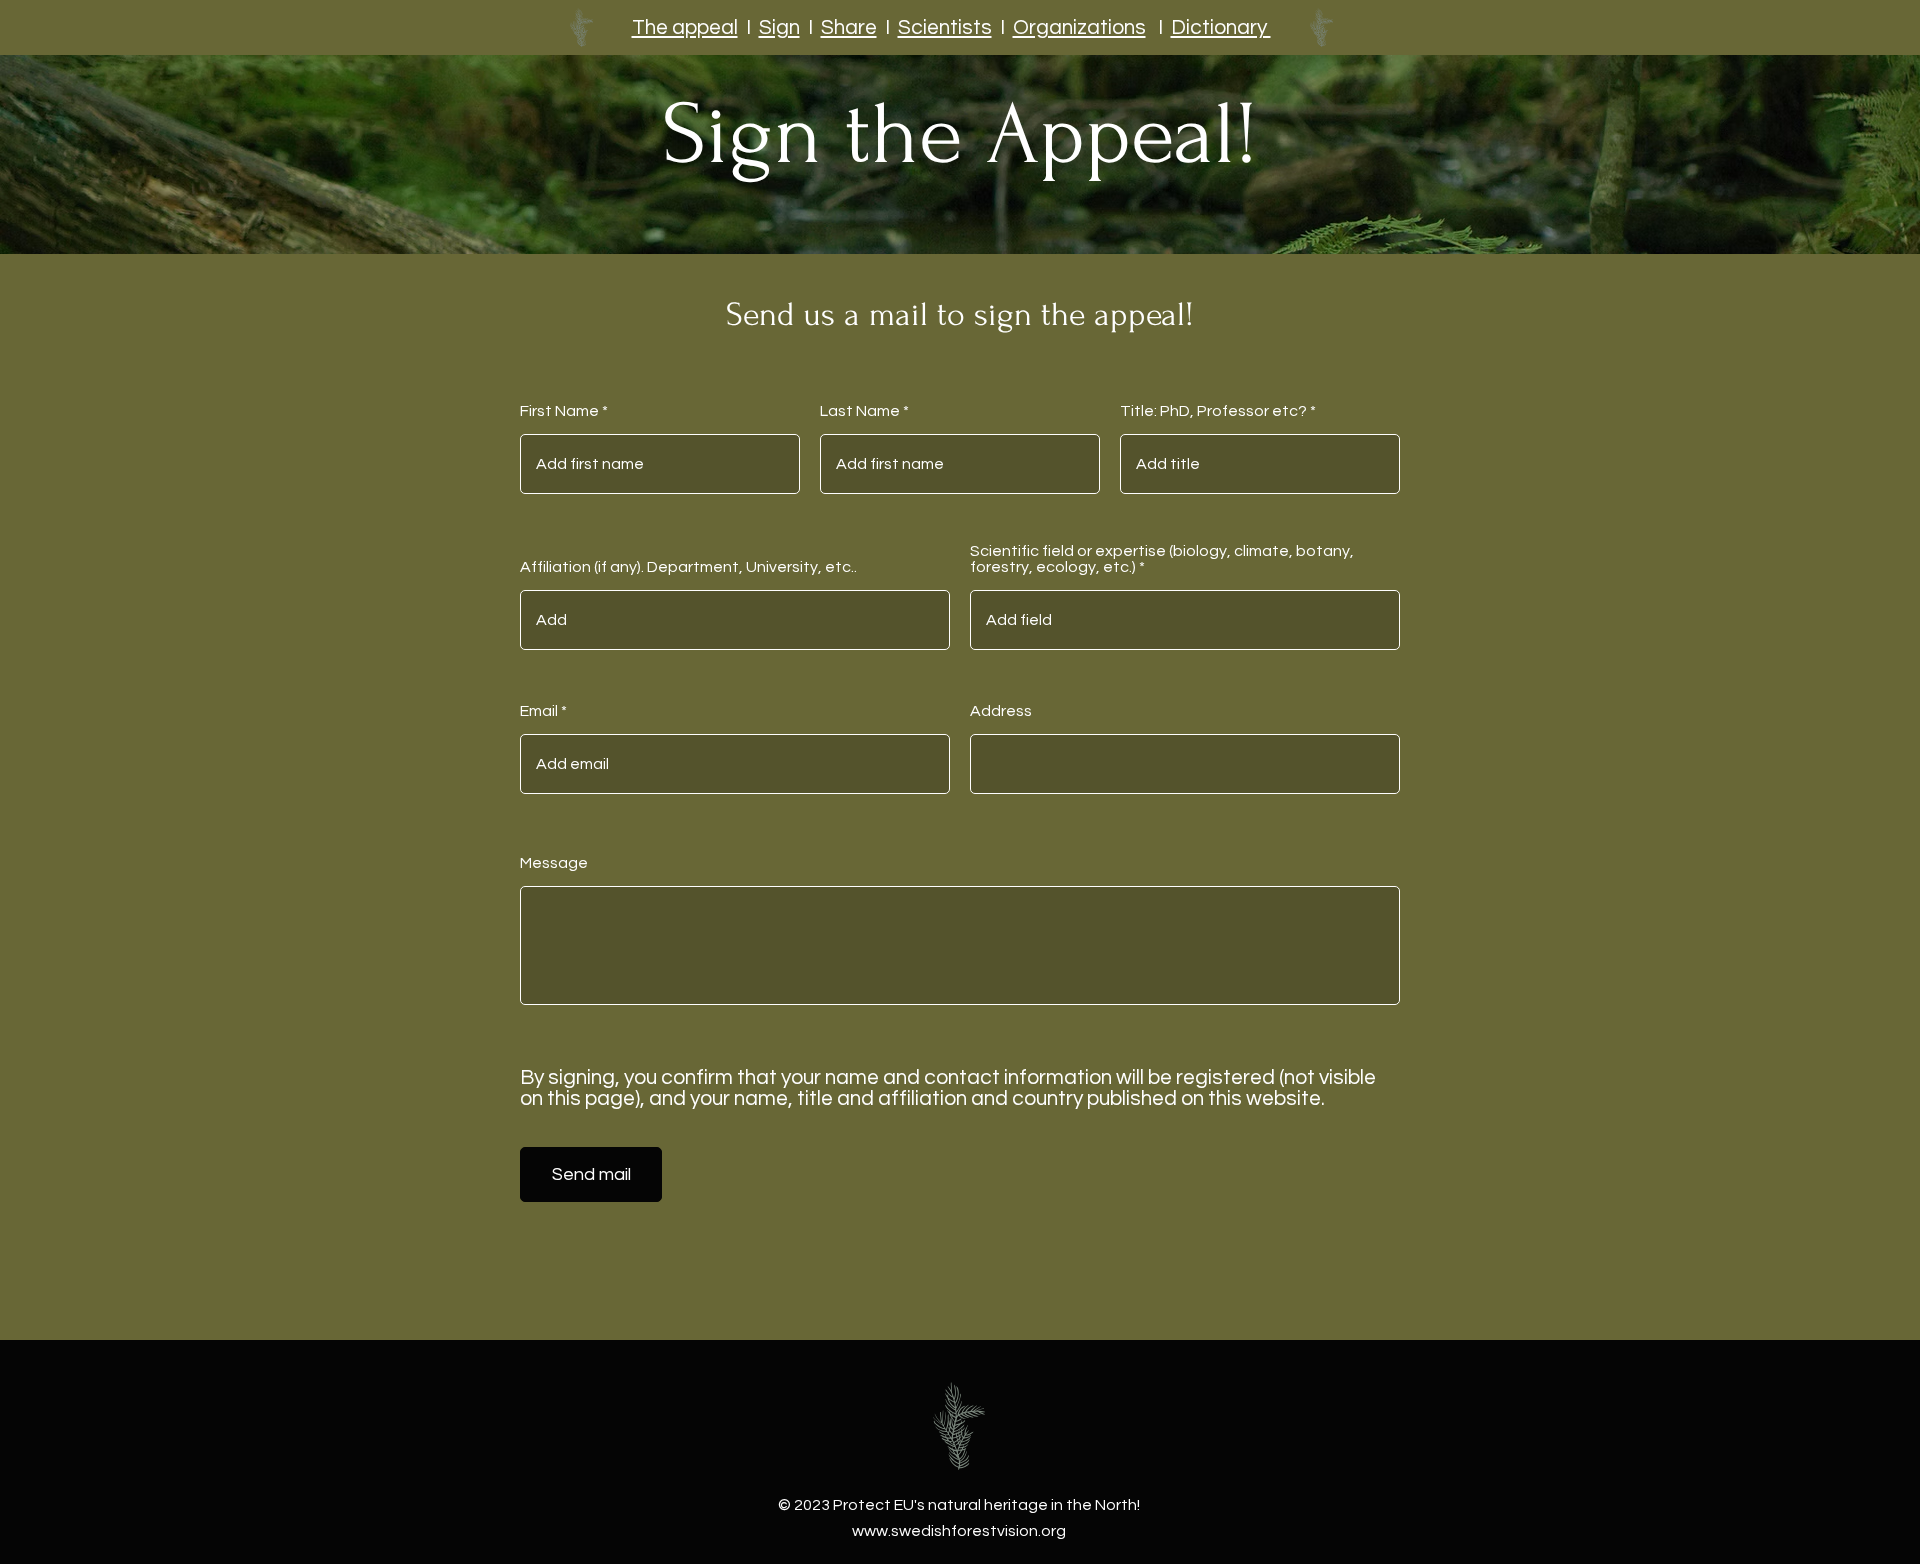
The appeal (685, 27)
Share (849, 27)
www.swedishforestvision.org (959, 1531)
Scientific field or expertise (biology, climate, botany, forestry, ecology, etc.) (1162, 559)
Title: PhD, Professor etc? (1213, 411)
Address (1001, 711)
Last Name (860, 411)
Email (539, 711)
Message (554, 863)
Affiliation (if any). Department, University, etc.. (688, 567)
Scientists (945, 27)
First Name (559, 411)
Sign (779, 27)
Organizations (1079, 27)
